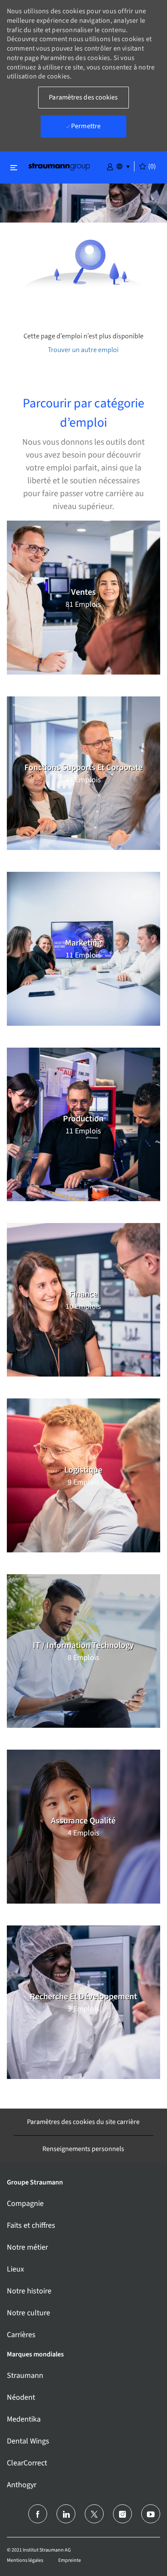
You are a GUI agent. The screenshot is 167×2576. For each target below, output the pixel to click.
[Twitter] (94, 2514)
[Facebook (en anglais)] (38, 2514)
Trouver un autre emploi (83, 350)
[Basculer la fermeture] (14, 167)
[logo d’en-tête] (59, 166)
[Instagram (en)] (122, 2514)
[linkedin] (66, 2514)
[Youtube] (151, 2514)
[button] (110, 166)
